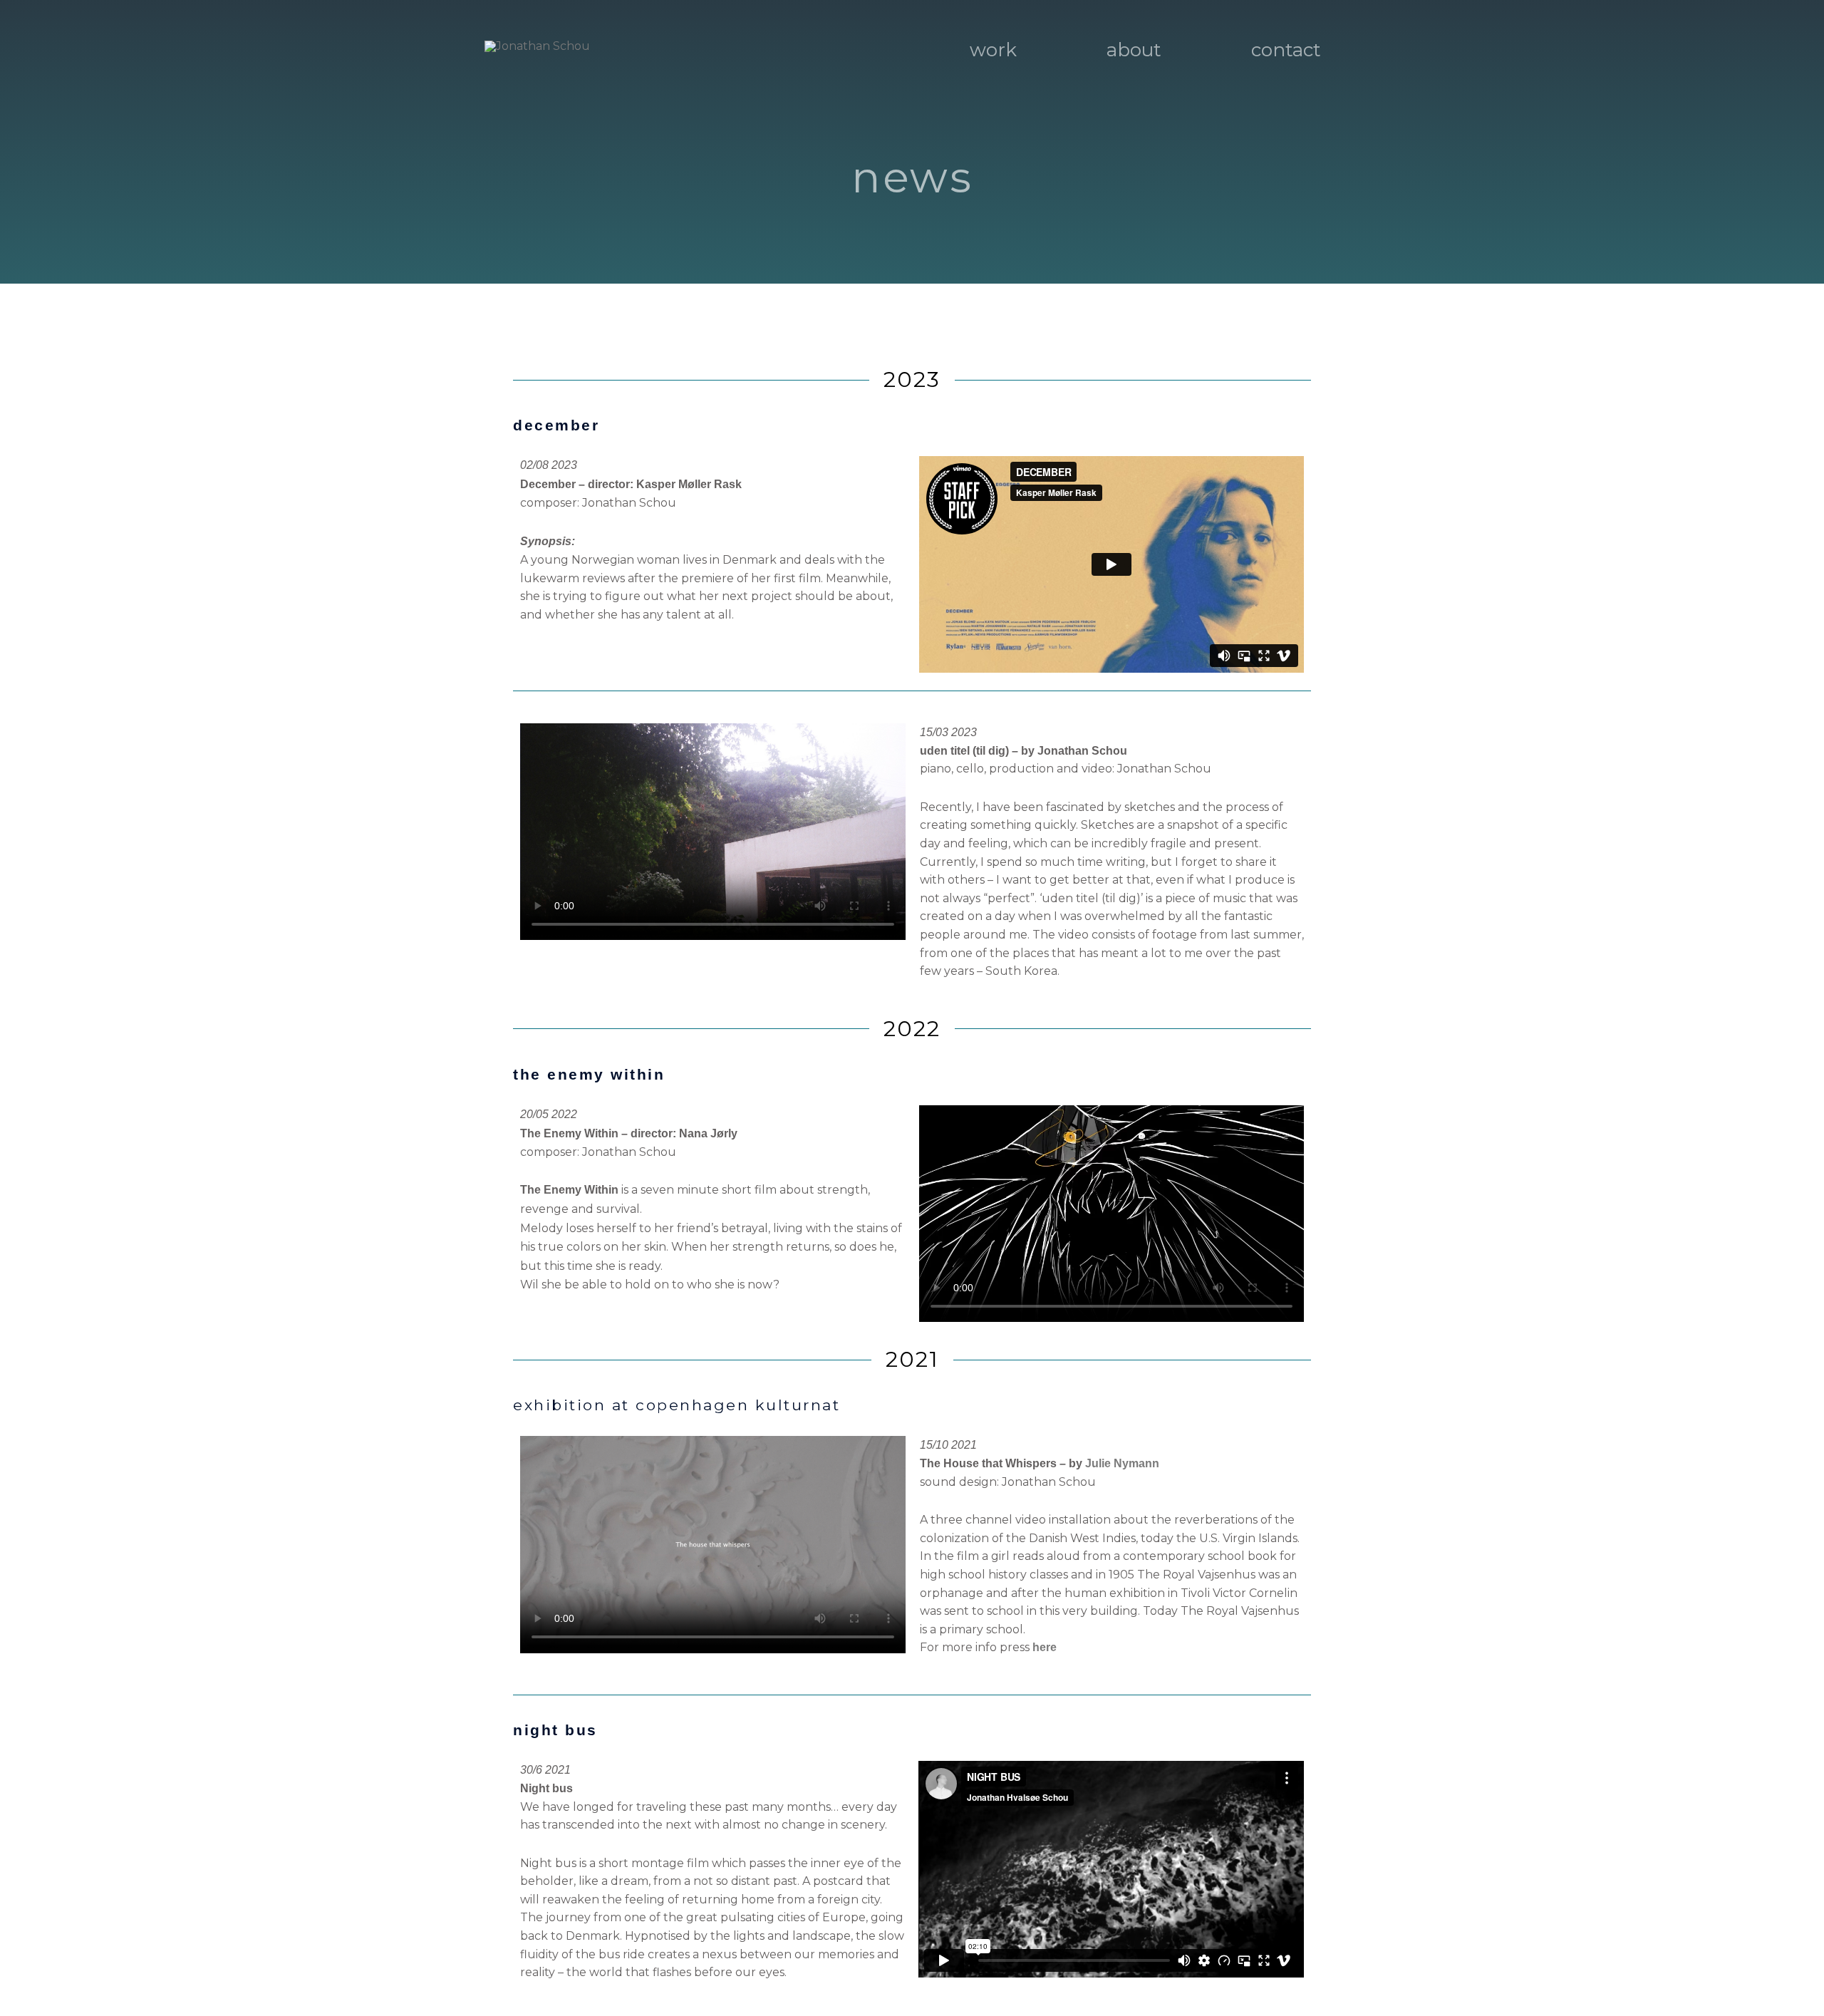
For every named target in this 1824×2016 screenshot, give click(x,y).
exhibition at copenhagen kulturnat (677, 1405)
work (993, 50)
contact (1286, 50)
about (1134, 50)
